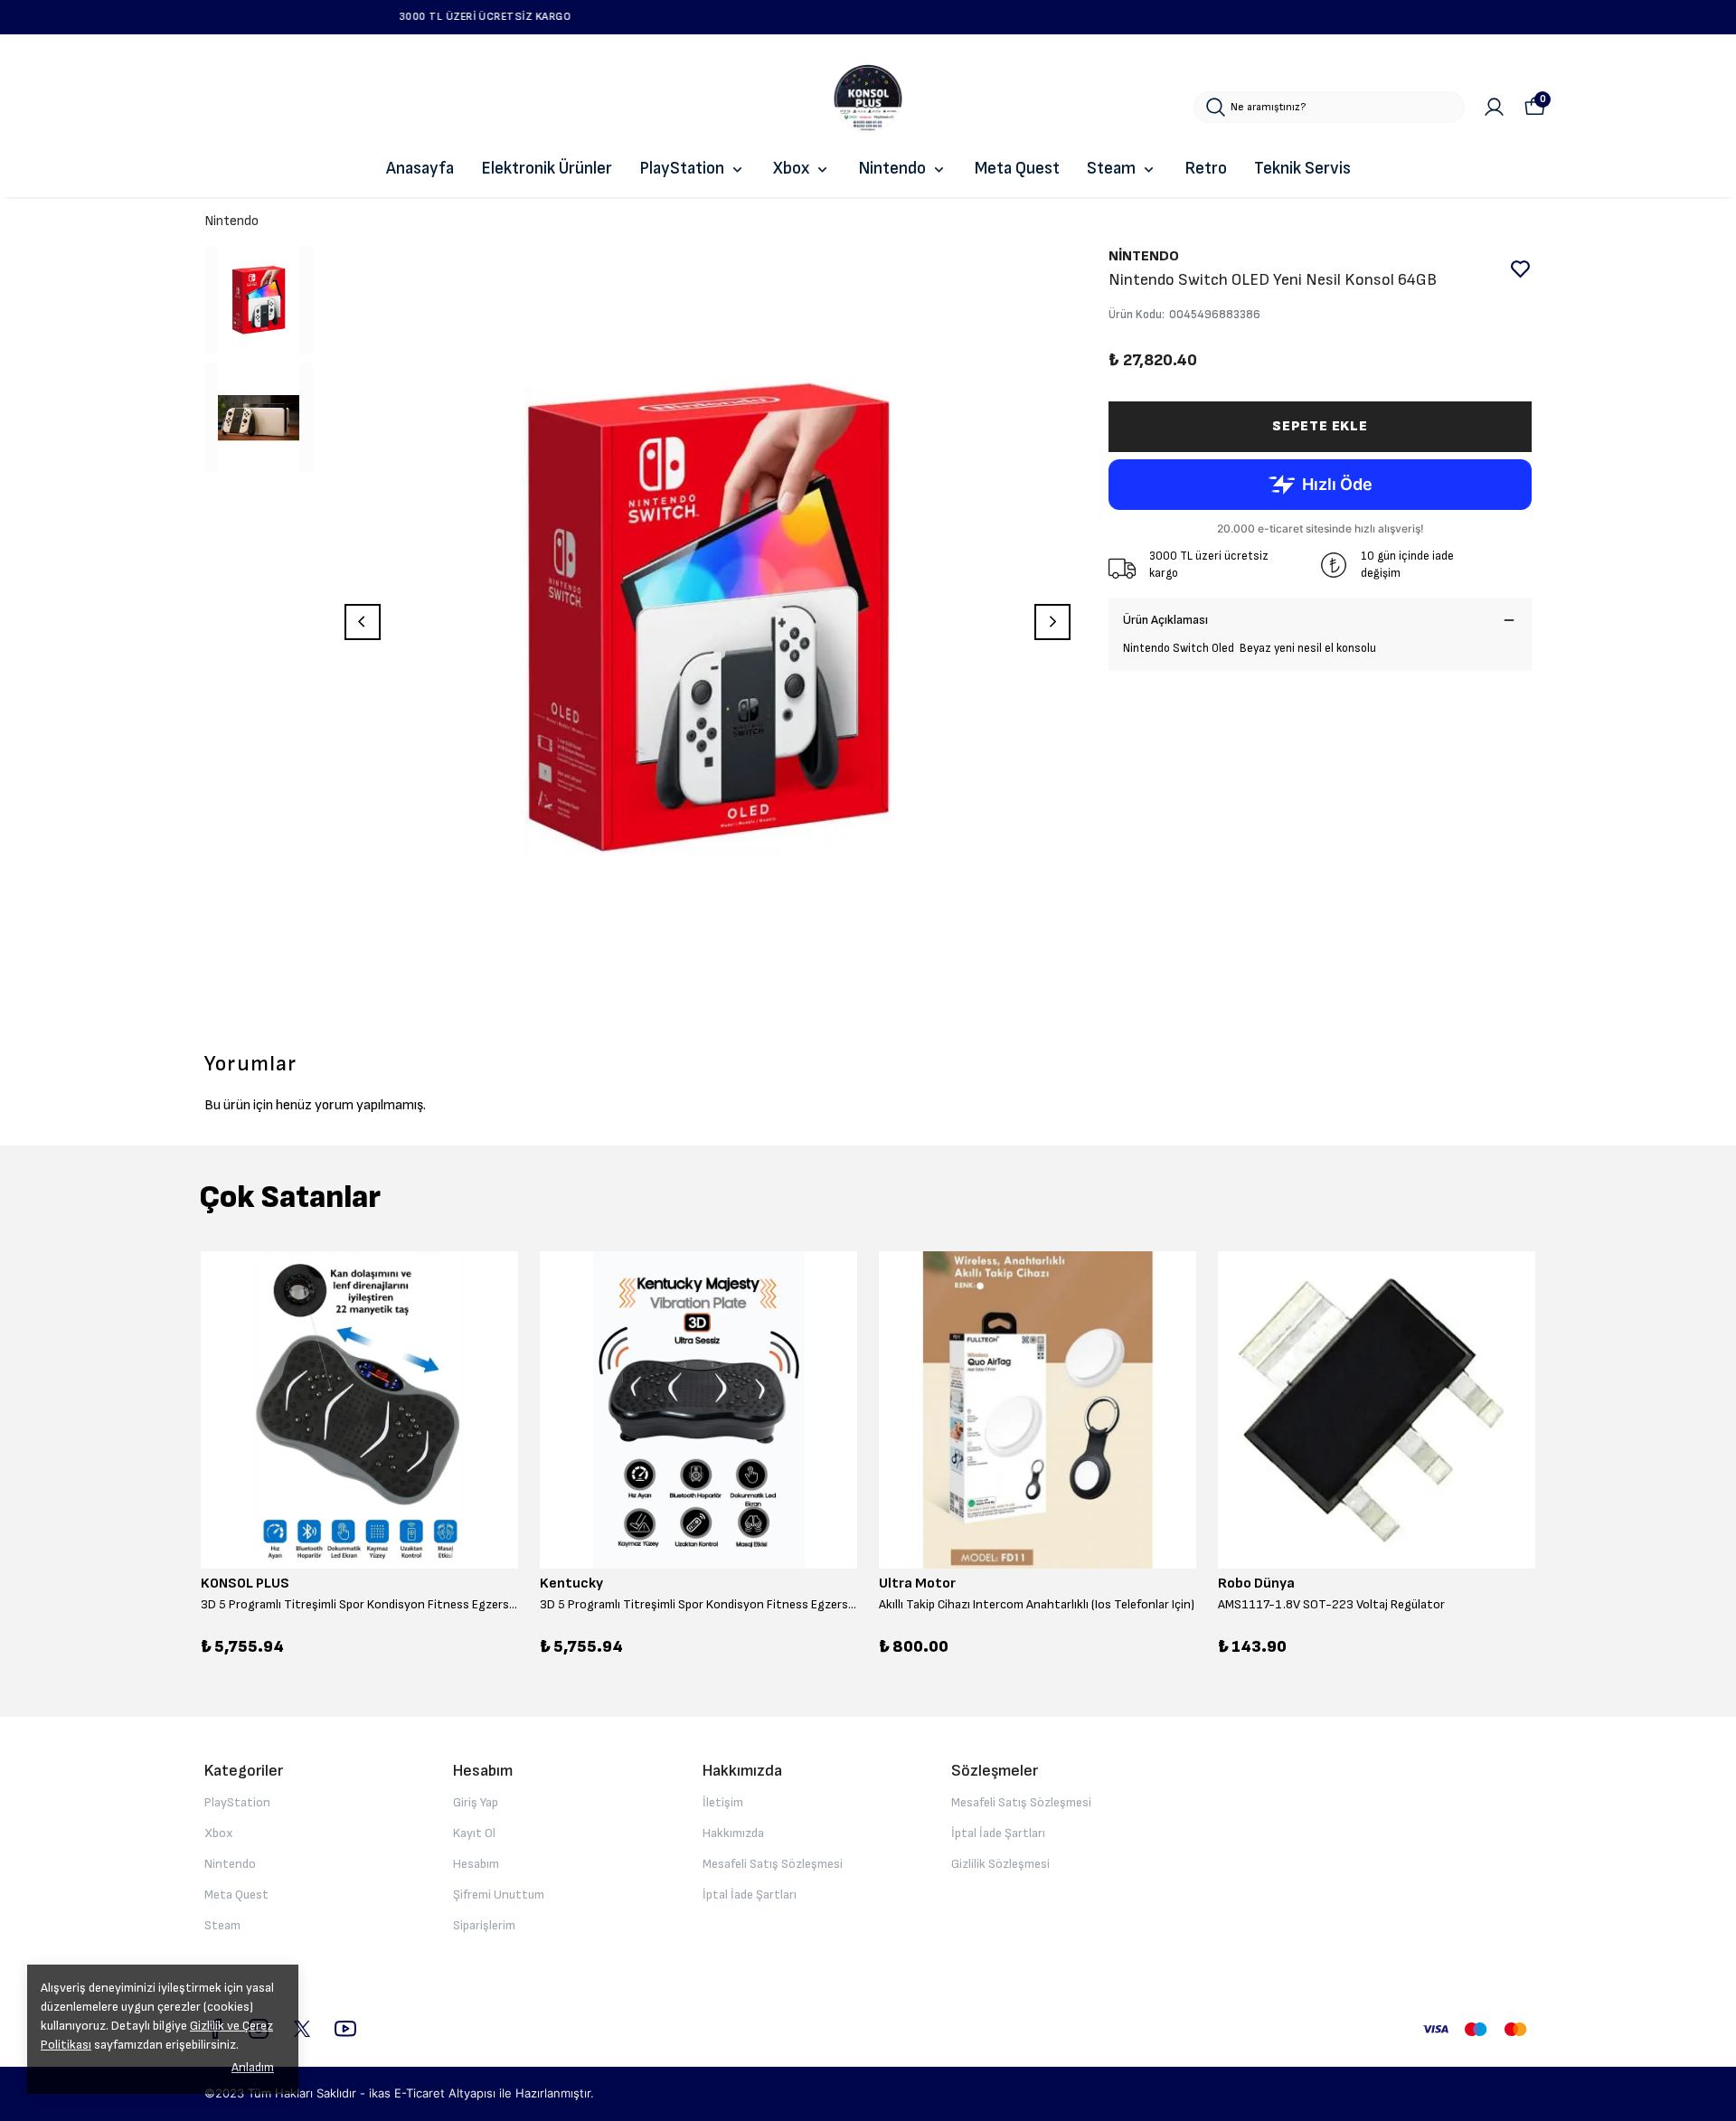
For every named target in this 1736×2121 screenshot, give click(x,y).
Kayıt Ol (474, 1833)
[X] (302, 2029)
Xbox (791, 169)
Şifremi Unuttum (499, 1895)
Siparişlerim (484, 1925)
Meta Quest (1017, 169)
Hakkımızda (733, 1833)
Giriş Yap (476, 1802)
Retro (1206, 169)
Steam (1111, 169)
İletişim (723, 1802)
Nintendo (892, 169)
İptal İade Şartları (750, 1895)
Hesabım (476, 1864)
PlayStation (682, 169)
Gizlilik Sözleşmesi (1000, 1864)
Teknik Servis (1302, 169)
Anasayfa (420, 169)
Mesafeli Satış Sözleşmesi (773, 1864)
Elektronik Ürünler (547, 169)
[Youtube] (345, 2029)
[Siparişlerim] (1494, 107)
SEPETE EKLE (1320, 426)
